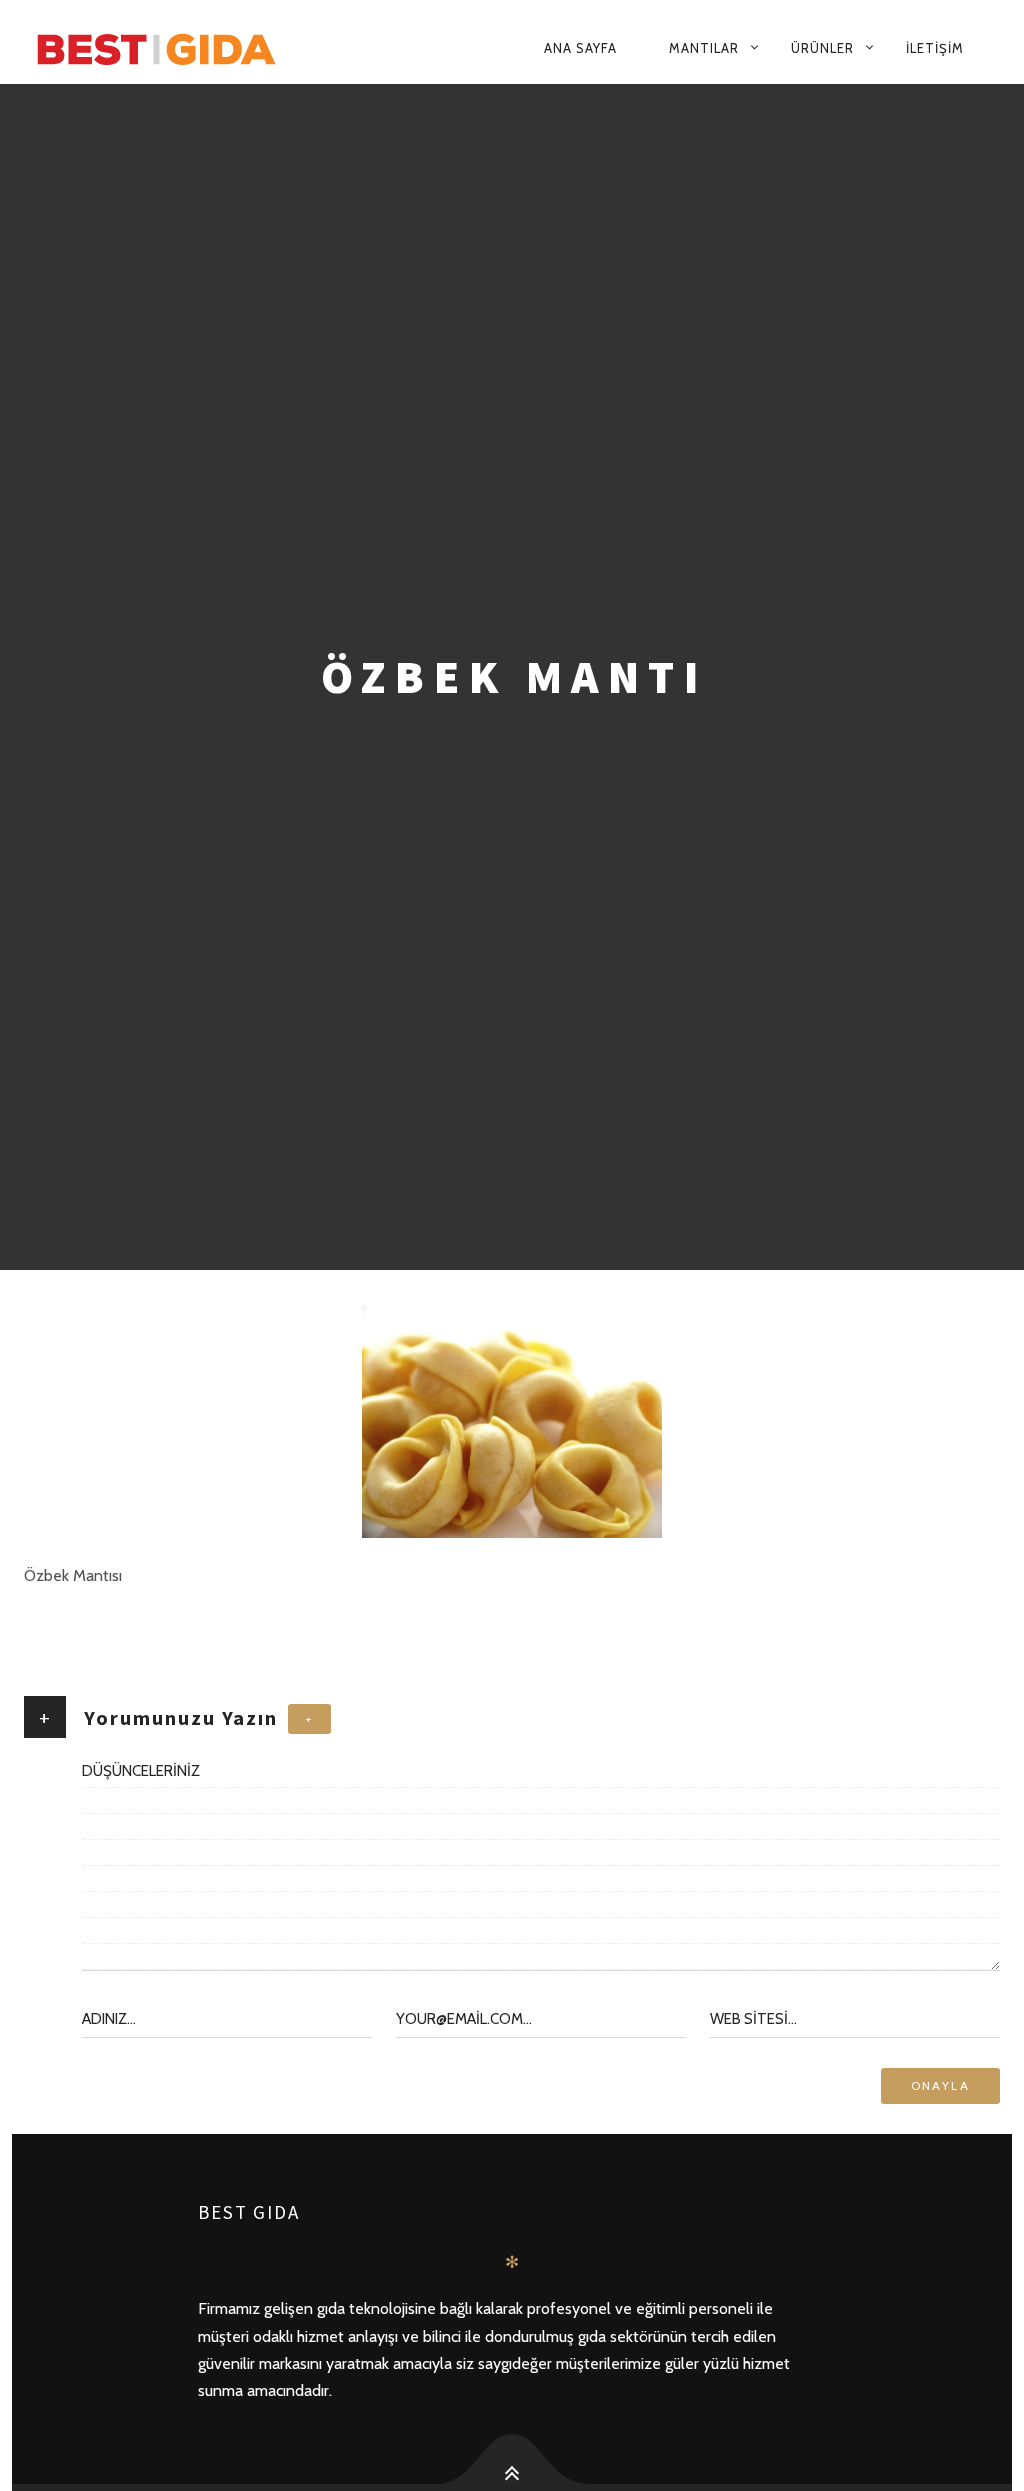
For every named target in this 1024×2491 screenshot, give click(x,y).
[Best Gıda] (197, 48)
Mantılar (704, 48)
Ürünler (822, 48)
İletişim (935, 48)
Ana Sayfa (580, 48)
